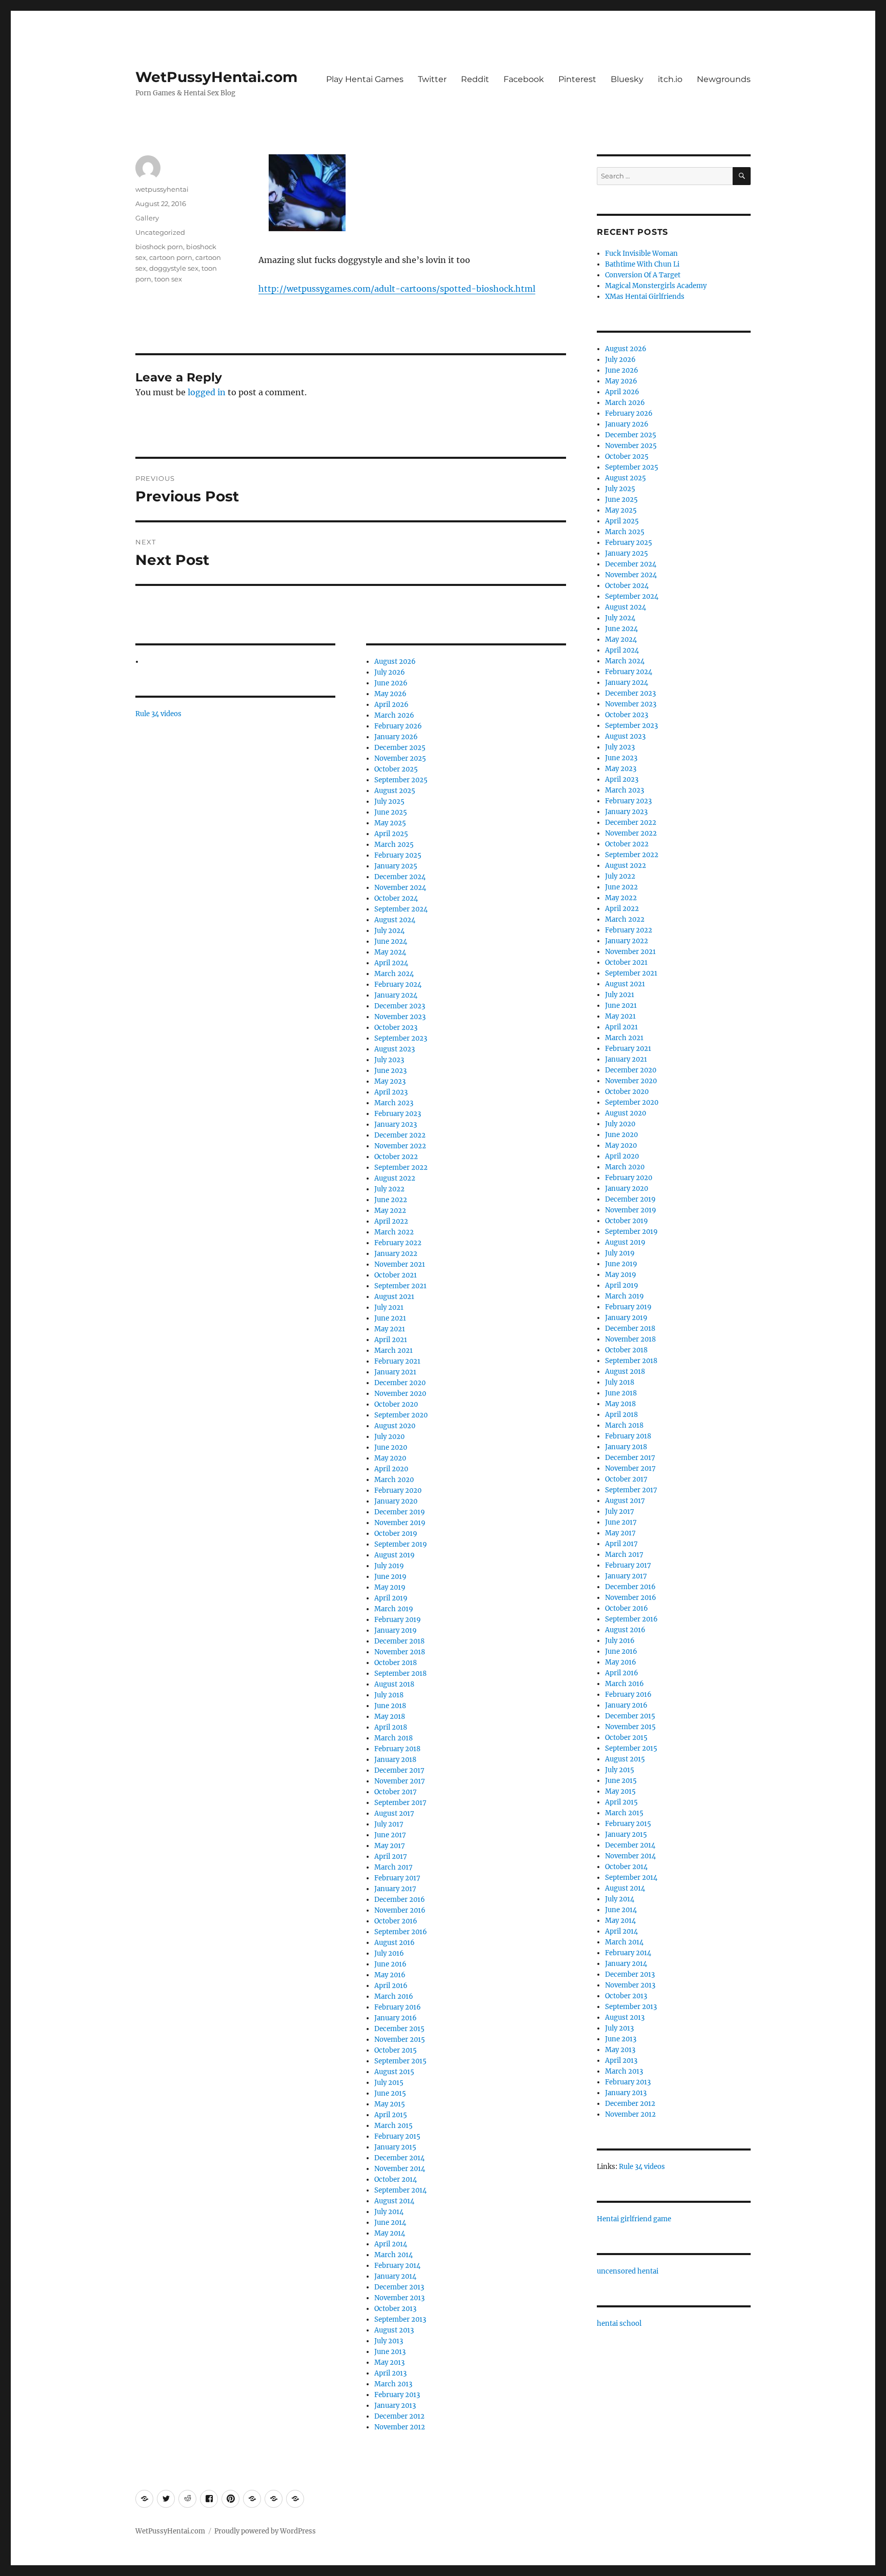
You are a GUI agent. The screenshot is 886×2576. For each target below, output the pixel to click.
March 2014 (394, 2255)
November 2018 (400, 1652)
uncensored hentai (628, 2271)
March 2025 (394, 845)
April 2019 (391, 1598)
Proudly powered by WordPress (265, 2531)
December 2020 (400, 1383)
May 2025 (390, 823)
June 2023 (390, 1071)
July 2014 (389, 2212)
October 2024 (396, 898)
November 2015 (400, 2040)
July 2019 (389, 1566)
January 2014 (395, 2276)
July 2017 (389, 1824)
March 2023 (394, 1103)
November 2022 (400, 1146)
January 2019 (396, 1630)
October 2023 (396, 1028)
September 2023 (401, 1038)
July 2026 (390, 672)
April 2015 (391, 2115)
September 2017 (400, 1803)
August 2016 (395, 1943)
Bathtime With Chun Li (642, 264)
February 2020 (398, 1490)
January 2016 (396, 2018)
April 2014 (391, 2244)
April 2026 (391, 705)
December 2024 (400, 877)
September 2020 (401, 1415)
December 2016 (400, 1900)
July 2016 (389, 1953)
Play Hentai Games (365, 79)
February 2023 (398, 1114)
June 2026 (391, 683)
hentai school (619, 2324)
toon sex (168, 279)
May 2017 (390, 1846)
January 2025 (396, 866)
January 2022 (396, 1254)
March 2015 (394, 2126)
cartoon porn (171, 257)
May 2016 (390, 1975)
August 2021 (394, 1297)
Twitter (432, 79)
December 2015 (399, 2029)
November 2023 (400, 1017)
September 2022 (401, 1168)
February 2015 (397, 2136)
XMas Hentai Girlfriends (645, 297)
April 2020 (391, 1469)
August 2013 (394, 2330)
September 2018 (400, 1674)
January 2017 (395, 1889)
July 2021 (389, 1307)
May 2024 (390, 952)
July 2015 (389, 2083)
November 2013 (399, 2298)
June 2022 (391, 1200)
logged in (207, 392)
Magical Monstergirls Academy (656, 286)
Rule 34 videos (158, 714)
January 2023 (396, 1124)
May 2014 (390, 2233)
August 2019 (395, 1555)
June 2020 (391, 1447)
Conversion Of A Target (643, 275)
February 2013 (397, 2395)
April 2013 (390, 2373)
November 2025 (400, 758)
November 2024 (400, 888)
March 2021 (394, 1351)
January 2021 (395, 1372)
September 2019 (401, 1544)
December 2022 (400, 1135)
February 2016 (398, 2007)
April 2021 (391, 1340)
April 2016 (391, 1986)
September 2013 (400, 2319)
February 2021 (397, 1361)
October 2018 (396, 1663)
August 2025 (395, 791)
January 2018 (395, 1760)
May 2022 (390, 1211)
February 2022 (398, 1243)
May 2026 (390, 694)
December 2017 (399, 1770)
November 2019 (400, 1523)
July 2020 (389, 1437)
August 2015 (394, 2072)
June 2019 (390, 1577)
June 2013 (390, 2352)
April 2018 (391, 1727)
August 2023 (395, 1049)
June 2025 (391, 812)
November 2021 (400, 1264)
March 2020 (394, 1480)
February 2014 (397, 2266)
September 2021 (400, 1286)
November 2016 (400, 1910)
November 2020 (400, 1394)
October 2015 (396, 2050)
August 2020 (395, 1426)
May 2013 (389, 2362)
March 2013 (393, 2384)
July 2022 (389, 1189)
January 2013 (395, 2406)
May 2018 (390, 1717)
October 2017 (396, 1792)
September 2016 (401, 1932)
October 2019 (396, 1534)
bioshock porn (159, 247)
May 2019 (390, 1587)
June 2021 (390, 1318)
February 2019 (398, 1620)
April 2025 (391, 834)
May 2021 (390, 1329)
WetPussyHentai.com (216, 77)
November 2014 (400, 2169)
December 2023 (400, 1006)
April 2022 (391, 1221)
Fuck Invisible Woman (641, 253)
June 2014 (390, 2223)
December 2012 (399, 2416)
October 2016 (396, 1921)
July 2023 (389, 1060)
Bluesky (627, 79)
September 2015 (400, 2061)
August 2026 (395, 662)
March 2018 (394, 1738)
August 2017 (394, 1813)
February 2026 (398, 726)
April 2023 (391, 1092)
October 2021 (396, 1275)
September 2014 (400, 2190)
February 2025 (398, 855)
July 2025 (389, 802)
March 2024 (394, 974)
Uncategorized (160, 232)
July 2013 (389, 2341)
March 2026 (394, 715)
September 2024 (401, 909)
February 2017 (397, 1878)
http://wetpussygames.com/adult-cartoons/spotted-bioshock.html (397, 289)
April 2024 (391, 963)
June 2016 (390, 1964)
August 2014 (394, 2201)
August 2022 (395, 1178)
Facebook (524, 79)
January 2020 (396, 1501)
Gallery (147, 218)
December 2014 (399, 2158)
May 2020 (390, 1458)
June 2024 (391, 941)
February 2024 (398, 985)
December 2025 (400, 748)
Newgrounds (724, 79)
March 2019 (394, 1609)
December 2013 (399, 2287)
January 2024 (396, 995)
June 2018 (390, 1706)
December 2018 (399, 1641)
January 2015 (395, 2147)
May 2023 (390, 1081)
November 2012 (400, 2427)
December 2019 (400, 1512)
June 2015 (390, 2093)
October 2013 (395, 2309)
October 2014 (396, 2179)
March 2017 (394, 1867)
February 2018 (397, 1749)
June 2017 (390, 1835)
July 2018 (389, 1695)
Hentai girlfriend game (634, 2219)
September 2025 (401, 780)
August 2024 (395, 920)
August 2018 (394, 1684)
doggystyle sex (174, 268)
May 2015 (390, 2104)
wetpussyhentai (162, 189)
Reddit (475, 79)
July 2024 (389, 931)
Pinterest (577, 79)
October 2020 (396, 1404)
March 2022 (394, 1232)
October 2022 (396, 1157)
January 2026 (396, 737)
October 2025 (396, 769)
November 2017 (400, 1781)
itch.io (670, 79)
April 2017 (391, 1857)
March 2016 (394, 1996)
